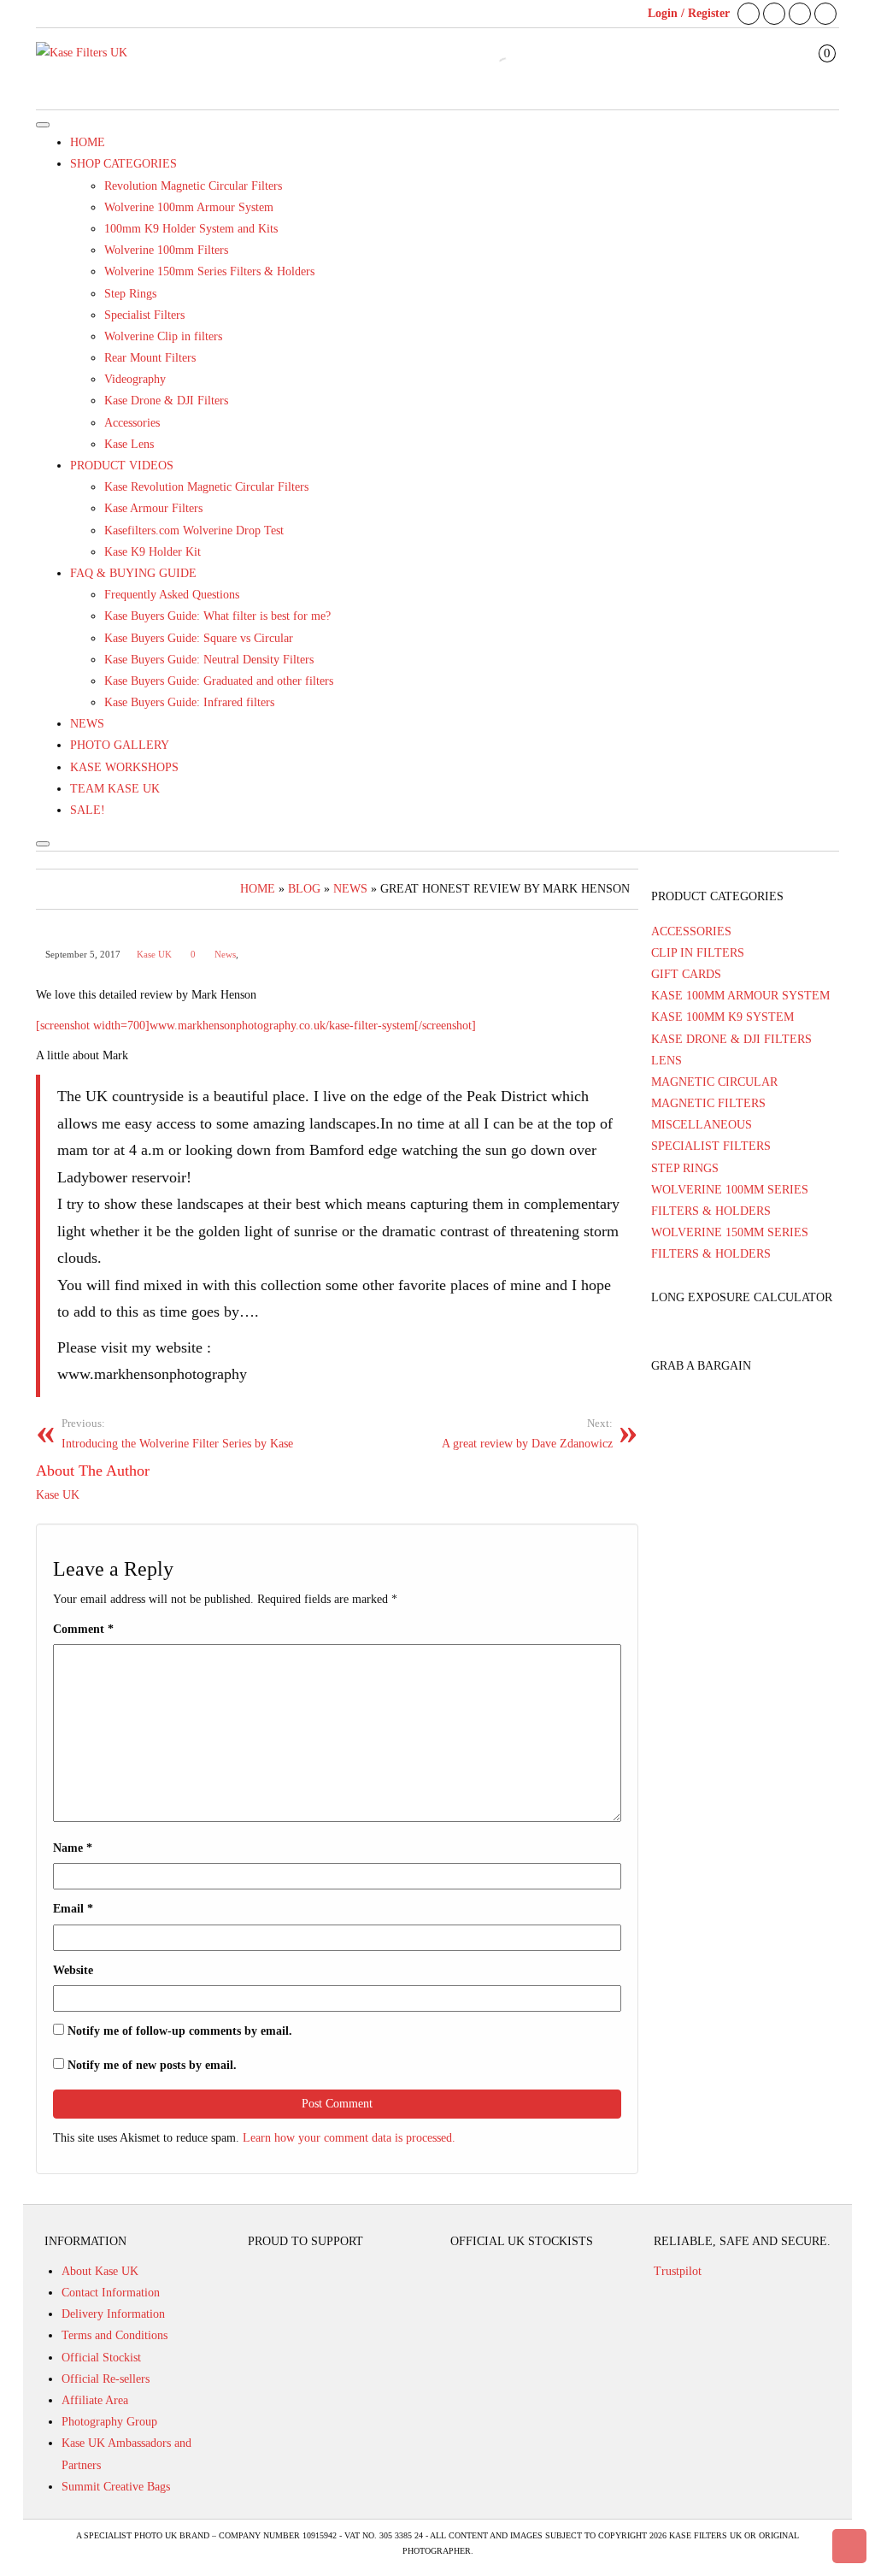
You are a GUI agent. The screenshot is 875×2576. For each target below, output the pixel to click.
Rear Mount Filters (150, 358)
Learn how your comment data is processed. (349, 2138)
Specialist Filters (144, 315)
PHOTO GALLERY (120, 745)
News (225, 955)
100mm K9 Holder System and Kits (191, 229)
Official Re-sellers (106, 2379)
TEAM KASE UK (115, 789)
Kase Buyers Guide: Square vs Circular (199, 638)
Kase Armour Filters (153, 508)
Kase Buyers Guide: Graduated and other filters (219, 681)
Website (73, 1970)
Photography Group (109, 2422)
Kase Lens (129, 444)
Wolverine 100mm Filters (166, 250)
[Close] (43, 844)
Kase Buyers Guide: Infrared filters (189, 702)
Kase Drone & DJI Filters (166, 401)
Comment (83, 1629)
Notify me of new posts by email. (152, 2065)
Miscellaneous (702, 1125)
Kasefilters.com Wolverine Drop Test (194, 531)
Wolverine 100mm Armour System (189, 207)
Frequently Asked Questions (172, 595)
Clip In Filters (698, 953)
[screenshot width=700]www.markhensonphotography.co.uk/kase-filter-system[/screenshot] (256, 1026)
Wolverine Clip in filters (163, 336)
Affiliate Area (95, 2400)
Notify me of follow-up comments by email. (180, 2031)
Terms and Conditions (115, 2335)
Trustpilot (678, 2271)
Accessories (132, 423)
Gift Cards (686, 974)
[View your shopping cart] (815, 70)
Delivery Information (113, 2314)
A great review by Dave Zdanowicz (527, 1434)
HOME (88, 142)
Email (73, 1909)
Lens (667, 1061)
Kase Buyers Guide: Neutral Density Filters (209, 660)
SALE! (88, 810)
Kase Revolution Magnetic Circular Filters (206, 487)
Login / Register (689, 13)
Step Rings (130, 294)
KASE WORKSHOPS (124, 767)
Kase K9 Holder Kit (153, 552)
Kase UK (154, 955)
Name (73, 1848)
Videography (135, 379)
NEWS (87, 724)
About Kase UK (100, 2271)
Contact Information (111, 2293)
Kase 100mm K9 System (722, 1017)
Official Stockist (101, 2358)
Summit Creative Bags (116, 2487)
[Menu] (43, 125)
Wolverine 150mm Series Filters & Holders (209, 271)
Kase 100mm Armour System (740, 996)
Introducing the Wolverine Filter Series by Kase (177, 1434)
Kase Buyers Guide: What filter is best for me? (217, 616)
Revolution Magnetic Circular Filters (193, 186)
